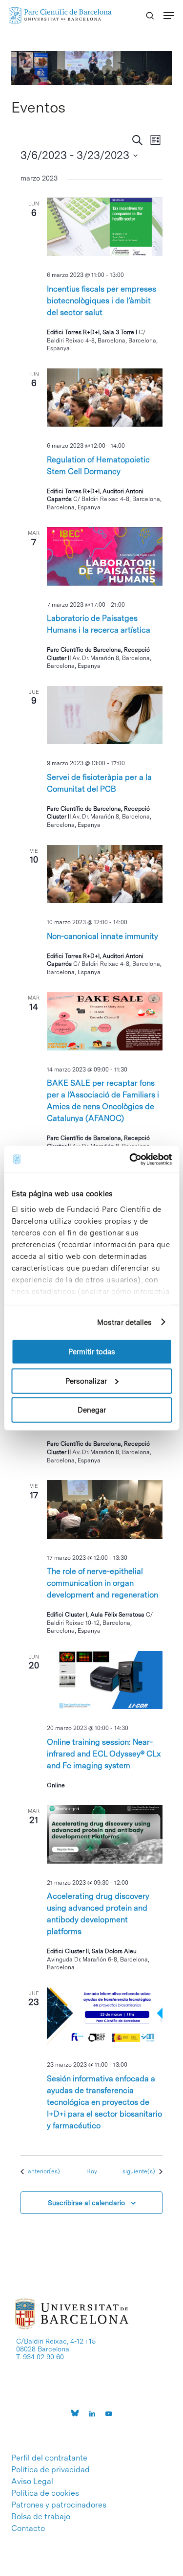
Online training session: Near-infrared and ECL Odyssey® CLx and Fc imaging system (104, 1754)
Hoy (92, 2171)
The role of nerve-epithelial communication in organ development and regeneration (102, 1583)
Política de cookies (45, 2493)
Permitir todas (92, 1352)
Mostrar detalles (125, 1322)
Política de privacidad (51, 2470)
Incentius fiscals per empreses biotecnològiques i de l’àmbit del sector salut (102, 301)
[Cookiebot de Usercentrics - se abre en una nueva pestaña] (130, 1159)
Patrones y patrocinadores (59, 2505)
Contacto (28, 2529)
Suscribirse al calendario (86, 2203)
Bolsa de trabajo (41, 2517)
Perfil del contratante (49, 2458)
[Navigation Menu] (169, 16)
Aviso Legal (32, 2482)
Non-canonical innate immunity (102, 936)
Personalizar (86, 1381)
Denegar (92, 1410)
